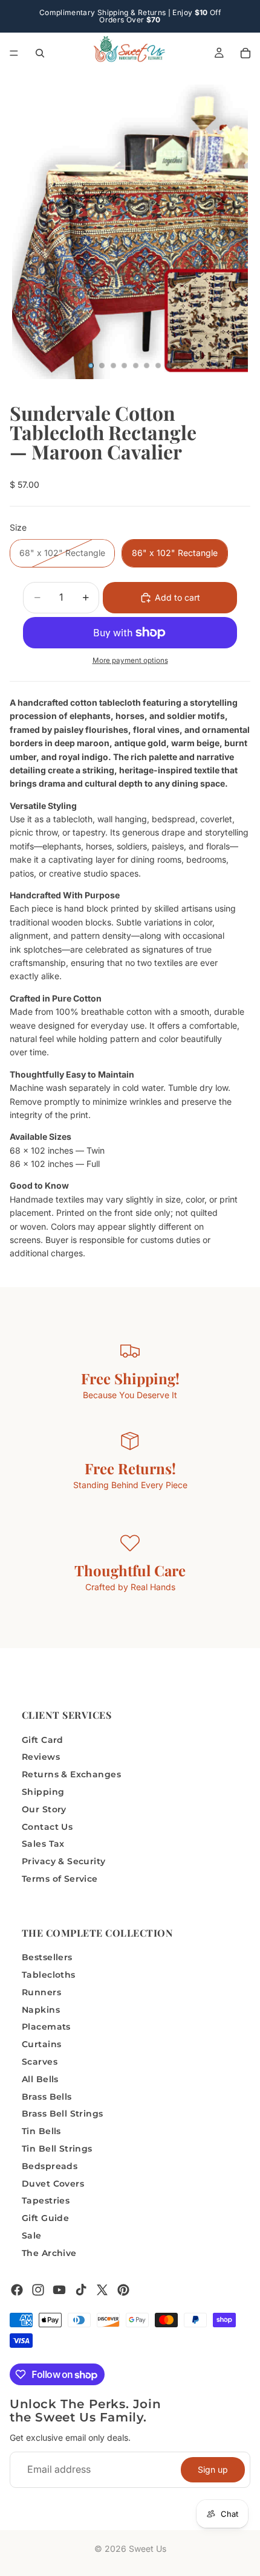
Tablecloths (49, 1975)
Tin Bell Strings (57, 2149)
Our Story (44, 1809)
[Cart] (245, 53)
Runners (41, 1992)
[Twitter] (102, 2290)
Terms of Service (60, 1879)
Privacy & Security (64, 1862)
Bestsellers (47, 1958)
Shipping (43, 1792)
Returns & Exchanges (71, 1775)
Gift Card (43, 1740)
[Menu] (14, 53)
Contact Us (47, 1827)
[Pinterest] (123, 2290)
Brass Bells (47, 2097)
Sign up (213, 2469)
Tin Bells (41, 2132)
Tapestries (46, 2201)
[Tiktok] (81, 2290)
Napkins (41, 2010)
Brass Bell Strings (63, 2114)
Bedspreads (50, 2166)
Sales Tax (43, 1844)
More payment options (130, 660)
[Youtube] (59, 2290)
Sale (32, 2236)
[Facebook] (17, 2290)
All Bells (40, 2079)
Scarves (40, 2062)
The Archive (49, 2253)
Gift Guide (45, 2219)
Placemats (46, 2027)
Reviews (41, 1757)
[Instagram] (38, 2290)
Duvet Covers (53, 2184)
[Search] (40, 53)
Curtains (41, 2045)
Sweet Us (148, 2549)
